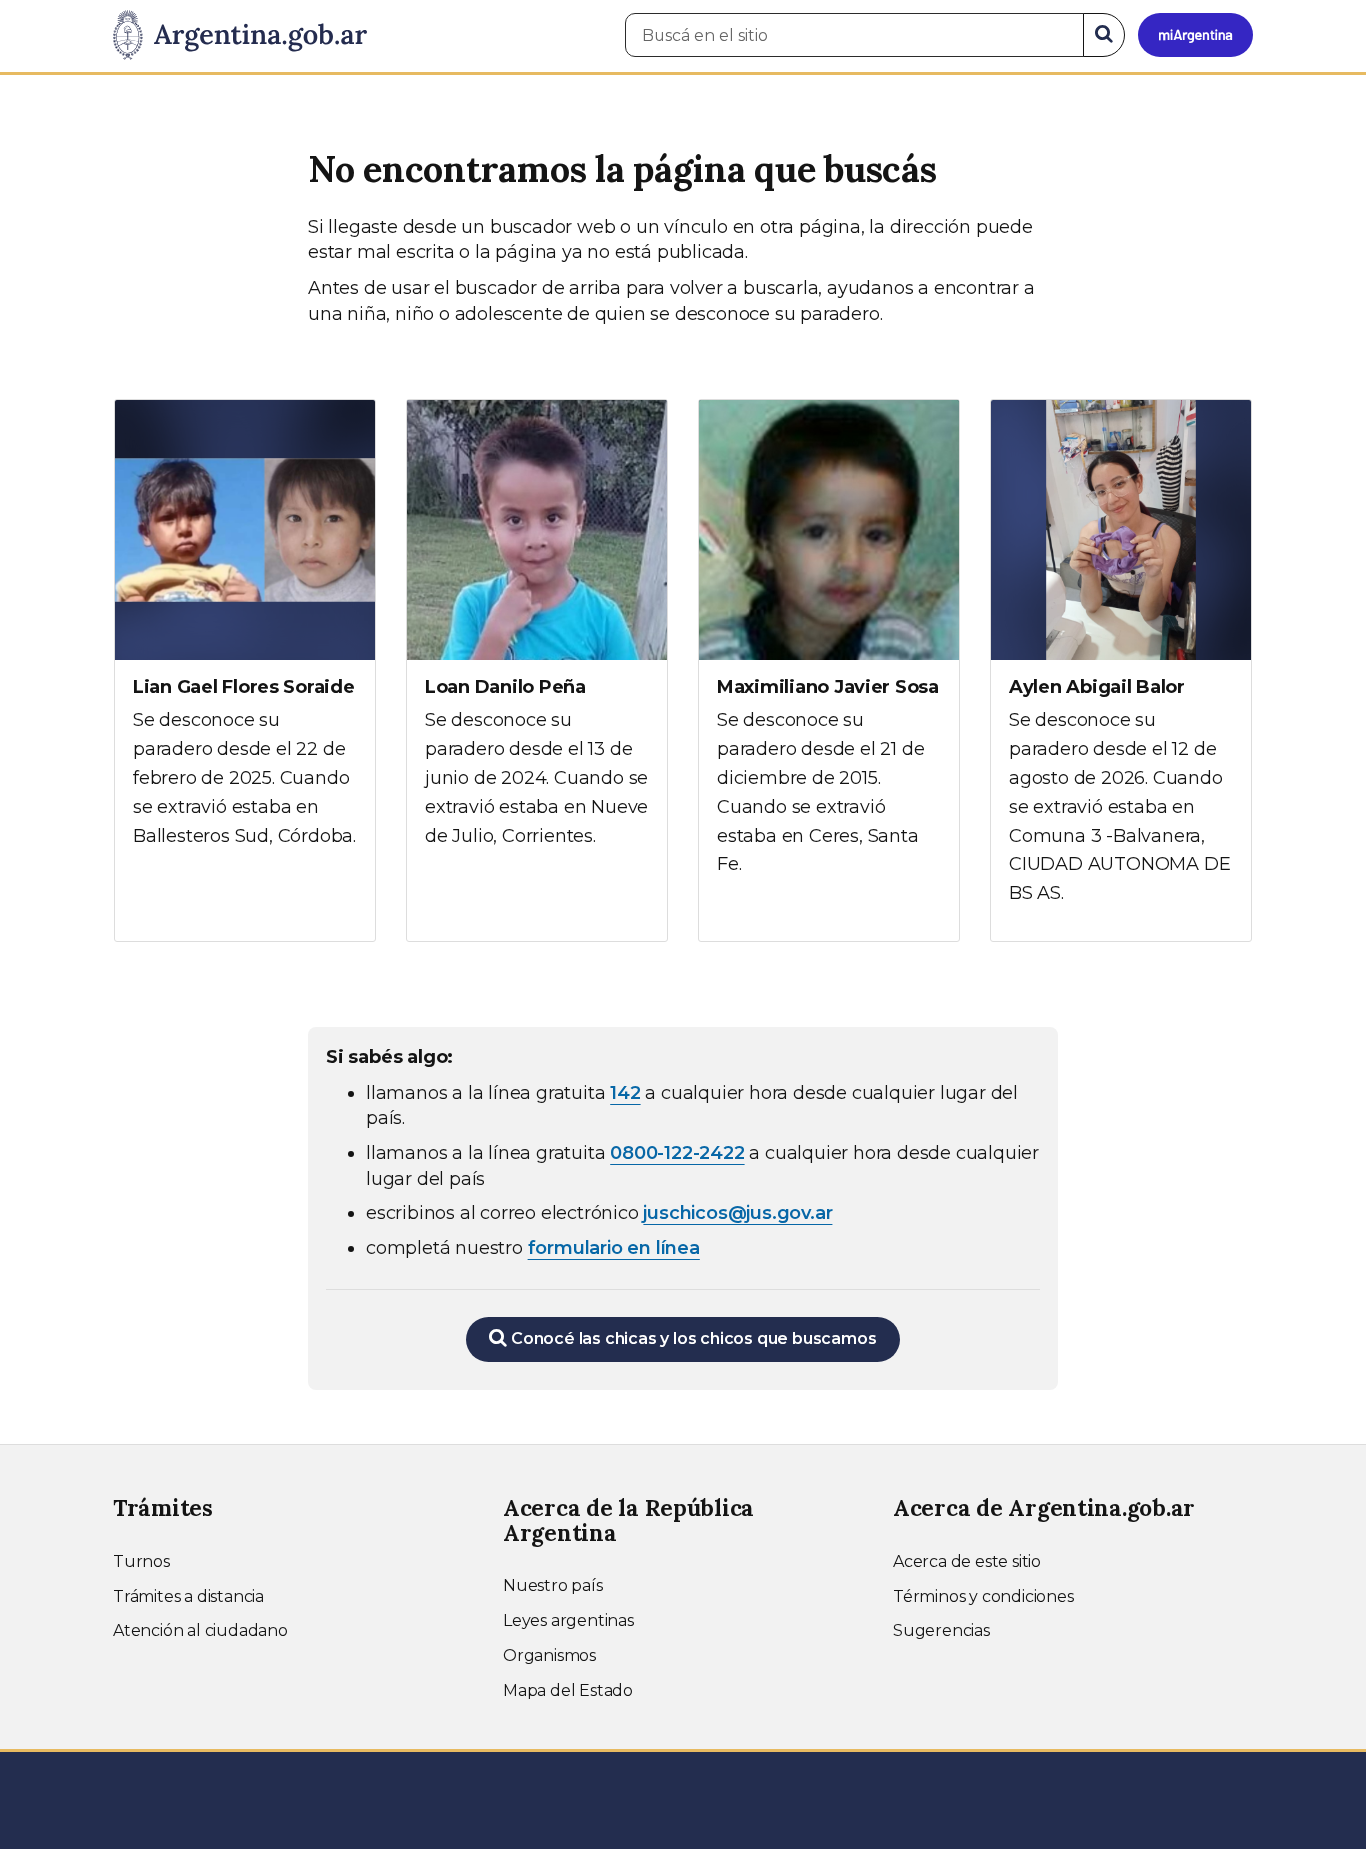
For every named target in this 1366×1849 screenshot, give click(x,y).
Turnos (141, 1561)
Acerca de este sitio (967, 1561)
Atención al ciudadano (200, 1630)
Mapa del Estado (568, 1690)
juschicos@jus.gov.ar (737, 1213)
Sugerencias (941, 1630)
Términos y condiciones (983, 1596)
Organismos (549, 1655)
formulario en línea (614, 1248)
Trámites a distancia (188, 1596)
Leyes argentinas (568, 1620)
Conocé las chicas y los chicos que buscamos (691, 1338)
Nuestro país (553, 1585)
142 (625, 1093)
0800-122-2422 (677, 1153)
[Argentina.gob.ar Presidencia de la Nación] (240, 36)
